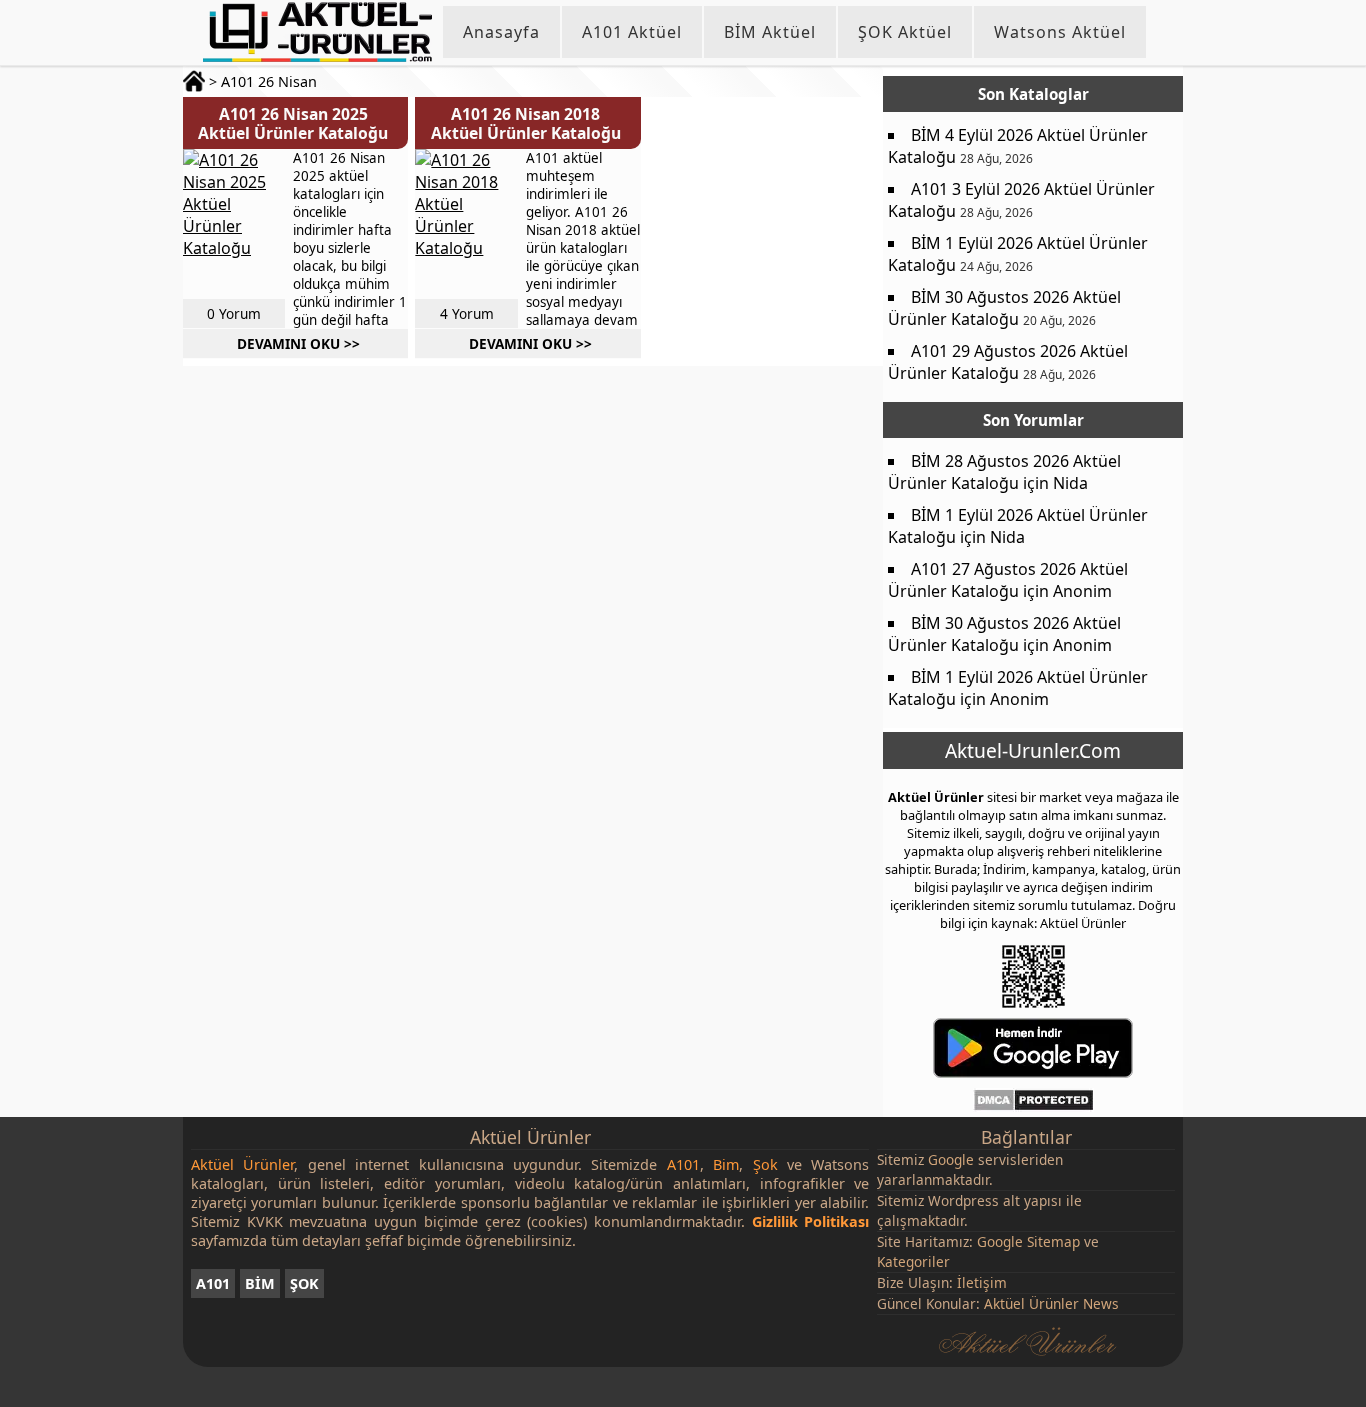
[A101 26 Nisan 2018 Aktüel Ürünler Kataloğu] (465, 224)
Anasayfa (501, 32)
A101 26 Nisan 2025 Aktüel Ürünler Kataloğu (293, 123)
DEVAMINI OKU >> (298, 343)
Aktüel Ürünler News (1051, 1303)
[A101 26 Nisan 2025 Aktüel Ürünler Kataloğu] (233, 224)
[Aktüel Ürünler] (317, 32)
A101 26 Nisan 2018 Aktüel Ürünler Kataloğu (526, 123)
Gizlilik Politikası (811, 1221)
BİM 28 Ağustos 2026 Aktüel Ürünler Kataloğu (1004, 472)
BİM (260, 1283)
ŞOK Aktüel (905, 32)
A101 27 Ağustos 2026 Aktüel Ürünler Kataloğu (1008, 580)
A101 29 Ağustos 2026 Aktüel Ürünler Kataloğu (1008, 362)
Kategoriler (913, 1261)
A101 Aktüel (632, 32)
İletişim (982, 1282)
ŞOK (304, 1283)
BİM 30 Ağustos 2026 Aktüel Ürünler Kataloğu (1004, 308)
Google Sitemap (1028, 1241)
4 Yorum (467, 313)
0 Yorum (234, 313)
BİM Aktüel (770, 32)
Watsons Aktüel (1060, 32)
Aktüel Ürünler (936, 797)
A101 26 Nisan (269, 81)
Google (951, 1159)
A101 (213, 1283)
